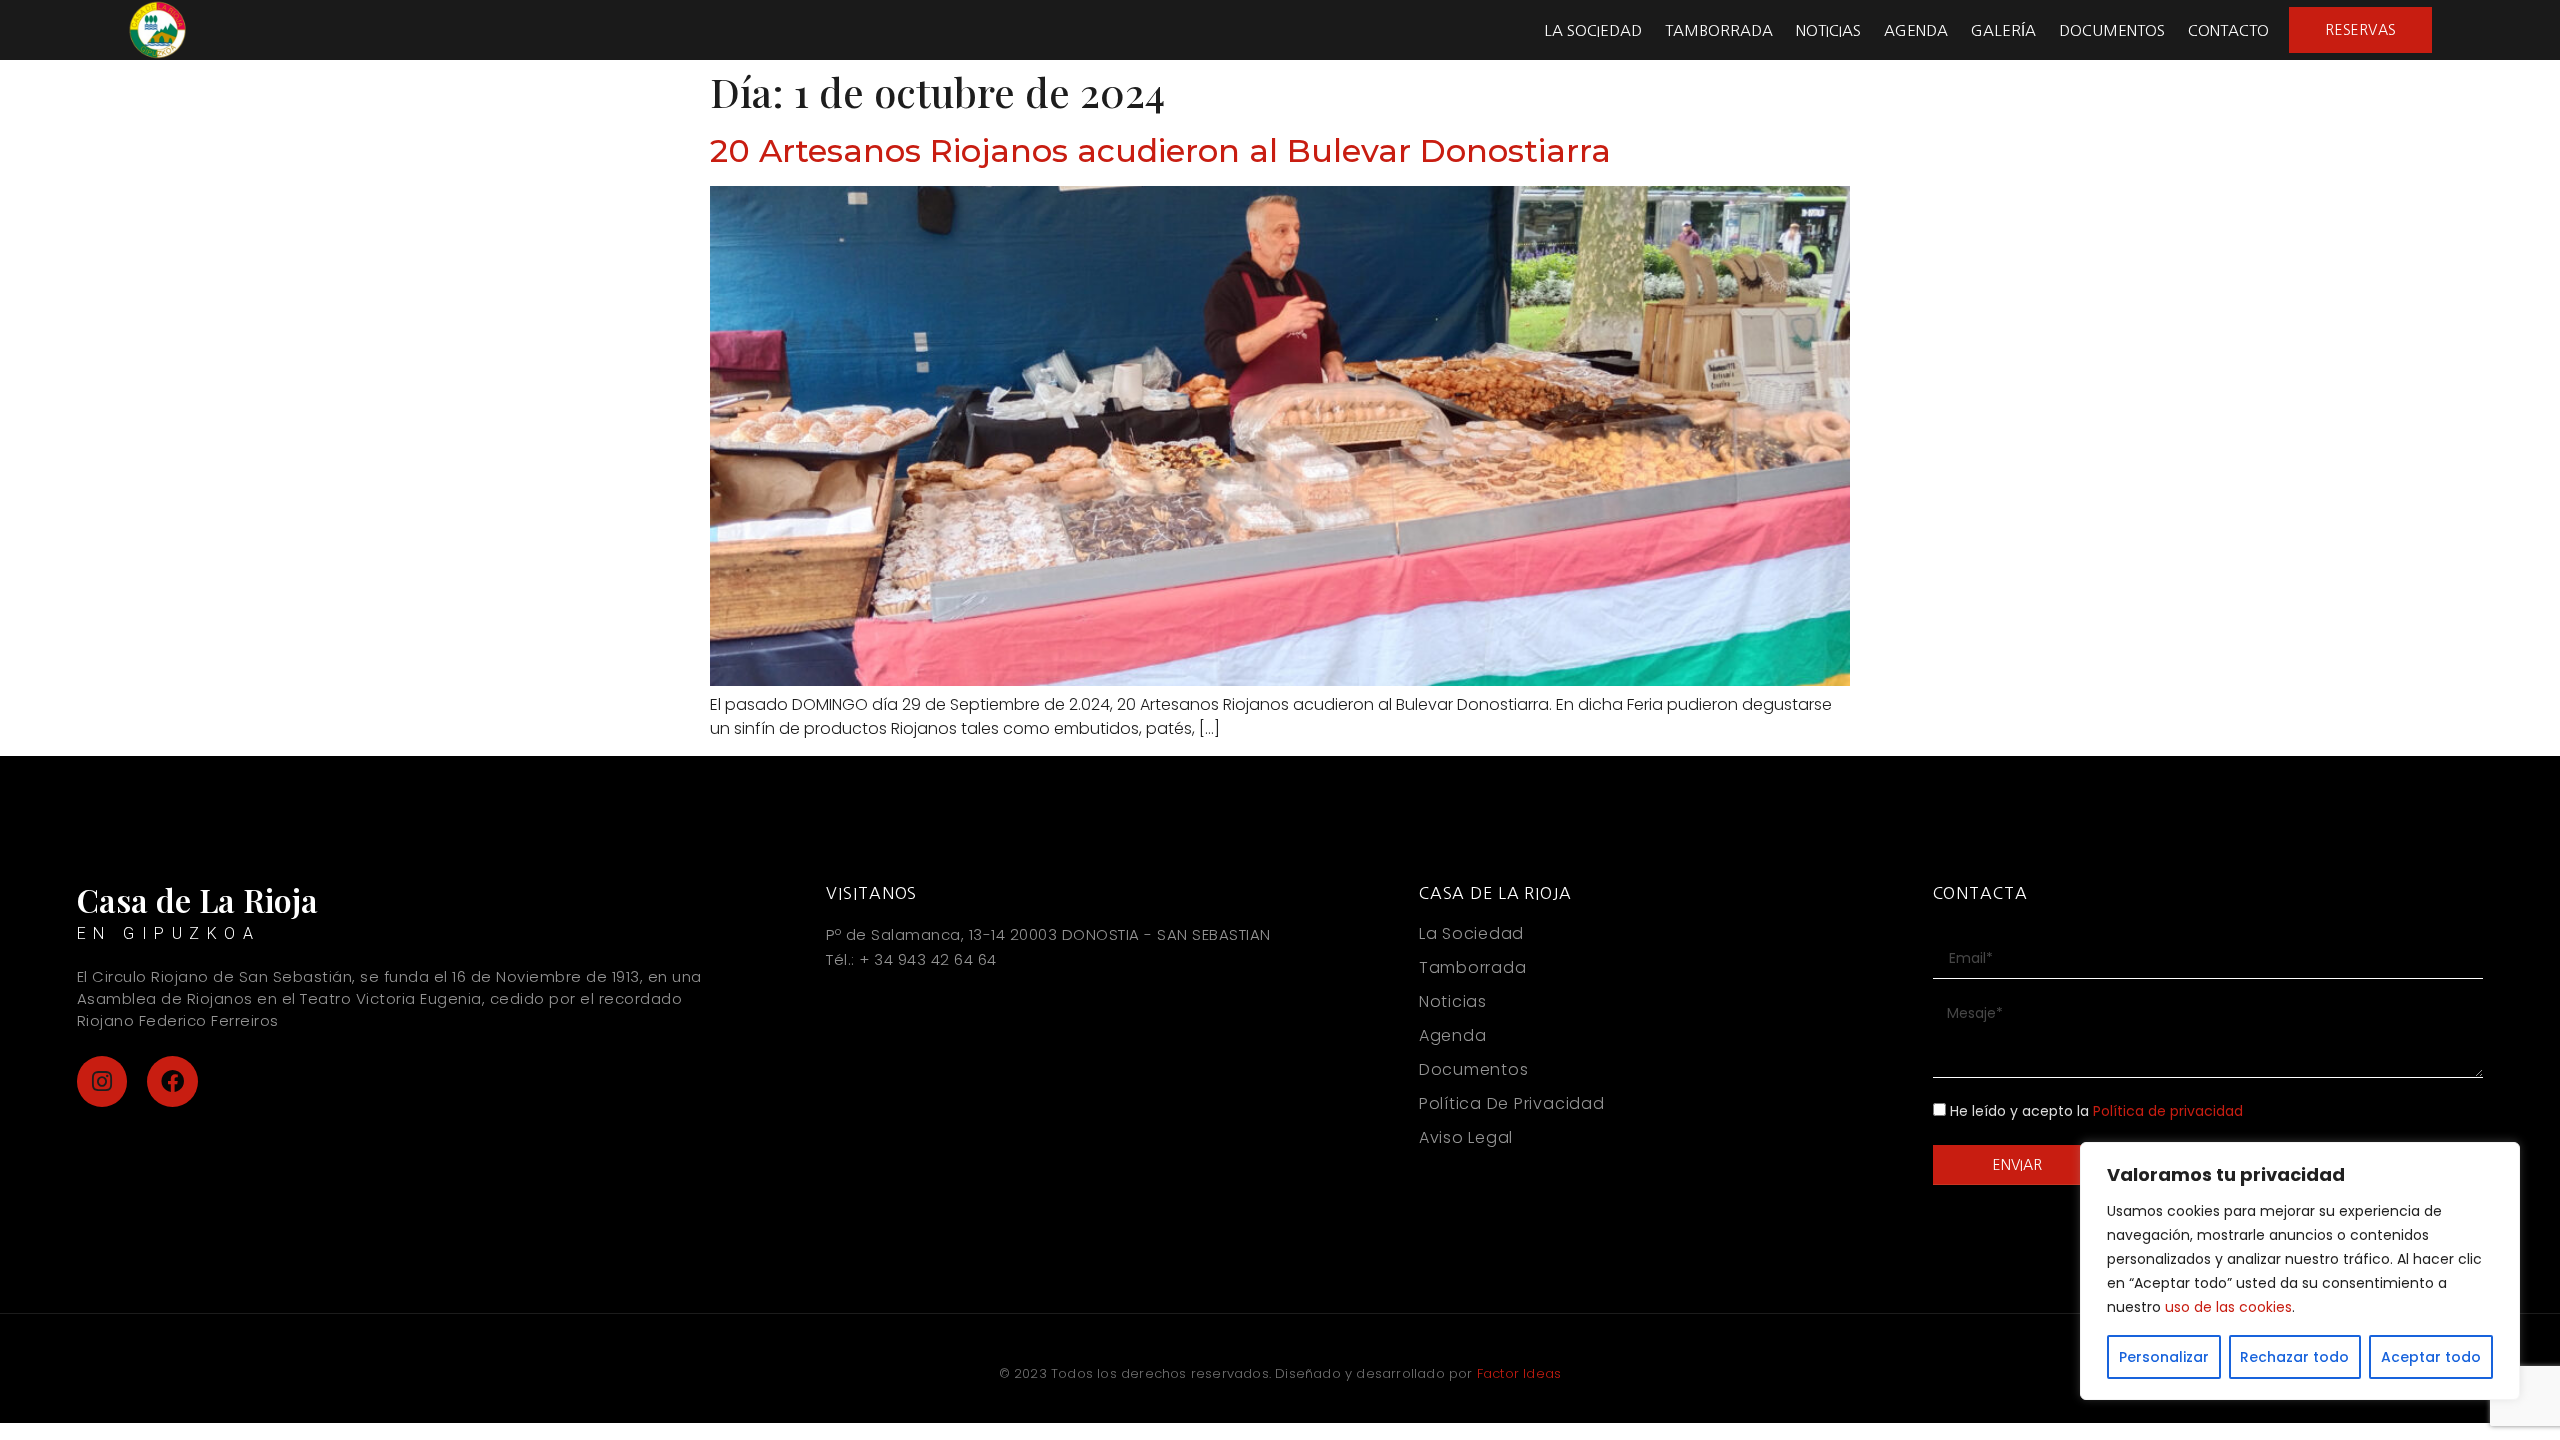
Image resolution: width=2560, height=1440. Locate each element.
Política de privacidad (2168, 1112)
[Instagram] (102, 1081)
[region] (2300, 1271)
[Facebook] (172, 1081)
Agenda (1916, 30)
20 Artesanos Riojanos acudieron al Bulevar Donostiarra (1160, 150)
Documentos (2112, 30)
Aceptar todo (2431, 1357)
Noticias (1828, 30)
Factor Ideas (1519, 1373)
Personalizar (2164, 1357)
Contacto (2228, 30)
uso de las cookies (2228, 1307)
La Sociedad (1593, 30)
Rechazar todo (2294, 1357)
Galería (2003, 30)
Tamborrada (1719, 30)
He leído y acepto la (2096, 1112)
